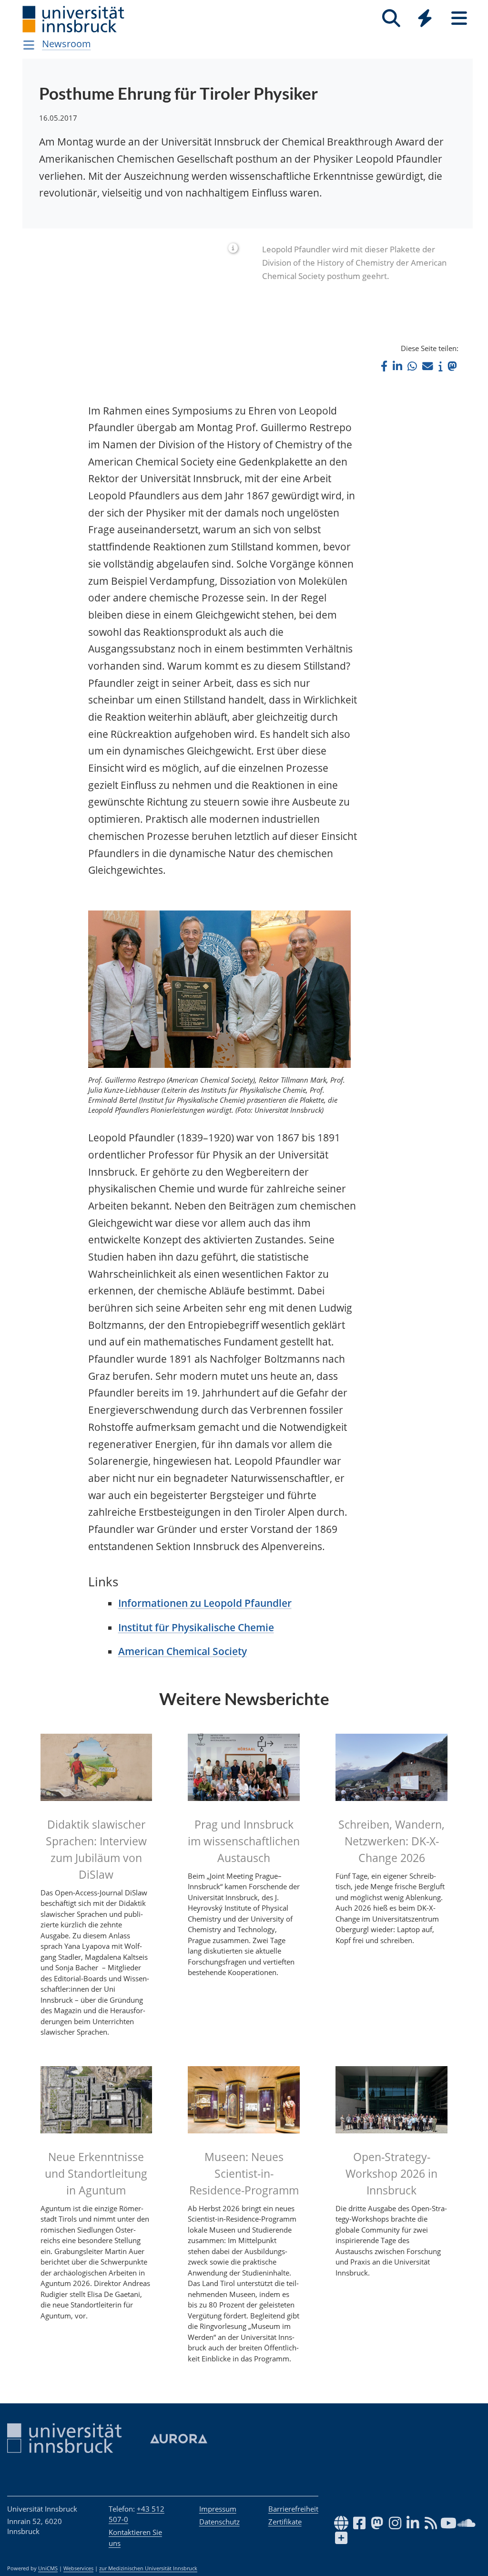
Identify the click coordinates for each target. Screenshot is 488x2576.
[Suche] (391, 18)
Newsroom (66, 44)
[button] (384, 366)
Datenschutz (219, 2522)
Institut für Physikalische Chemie (196, 1627)
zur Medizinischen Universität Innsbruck (148, 2568)
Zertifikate (285, 2522)
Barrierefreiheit (293, 2509)
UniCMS (48, 2568)
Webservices (78, 2568)
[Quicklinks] (425, 18)
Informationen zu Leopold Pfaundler (205, 1603)
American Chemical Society (183, 1651)
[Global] (425, 19)
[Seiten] (459, 18)
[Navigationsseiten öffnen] (29, 45)
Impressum (218, 2509)
